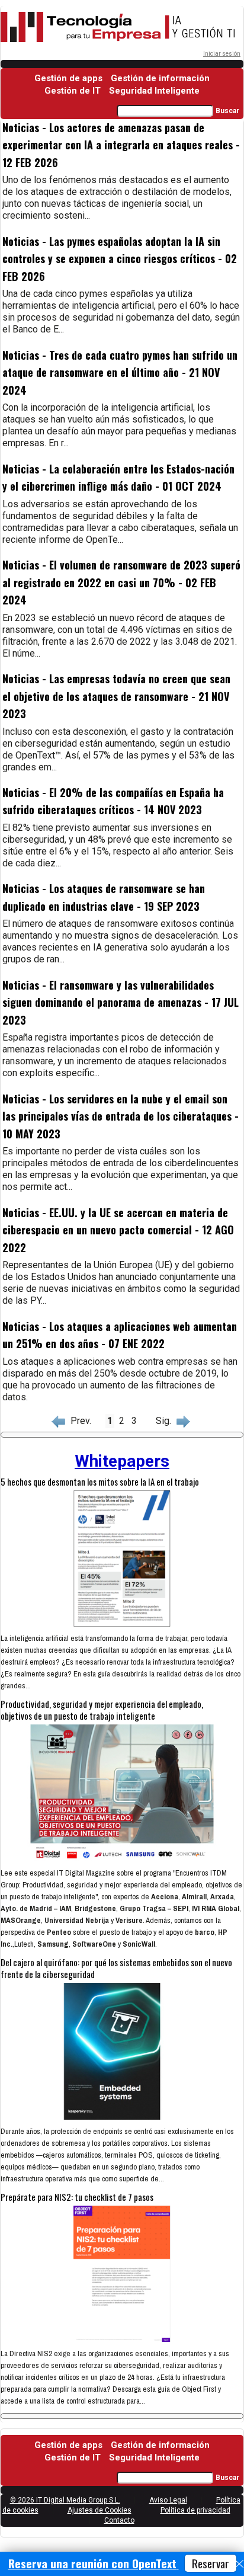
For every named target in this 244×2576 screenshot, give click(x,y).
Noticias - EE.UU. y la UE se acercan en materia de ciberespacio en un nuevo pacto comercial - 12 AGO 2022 (118, 1230)
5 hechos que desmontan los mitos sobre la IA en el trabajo (100, 1481)
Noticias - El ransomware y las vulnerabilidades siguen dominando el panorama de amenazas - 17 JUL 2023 (121, 1002)
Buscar (227, 111)
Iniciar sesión (222, 54)
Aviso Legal (168, 2500)
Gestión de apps (68, 78)
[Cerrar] (239, 2564)
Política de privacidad (195, 2510)
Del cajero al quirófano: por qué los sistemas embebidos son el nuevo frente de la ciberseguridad (116, 1968)
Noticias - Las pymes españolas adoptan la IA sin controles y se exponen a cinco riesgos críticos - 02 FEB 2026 (120, 259)
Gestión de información (160, 78)
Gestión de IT (73, 91)
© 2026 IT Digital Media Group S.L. (65, 2500)
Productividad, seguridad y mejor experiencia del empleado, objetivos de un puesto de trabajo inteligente (102, 1710)
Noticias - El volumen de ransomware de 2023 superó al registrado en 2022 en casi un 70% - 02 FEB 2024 (121, 582)
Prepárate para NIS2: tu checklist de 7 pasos (77, 2197)
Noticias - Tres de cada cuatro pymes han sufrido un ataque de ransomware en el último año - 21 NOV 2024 (120, 372)
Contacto (119, 2520)
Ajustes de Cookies (99, 2510)
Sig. (166, 1421)
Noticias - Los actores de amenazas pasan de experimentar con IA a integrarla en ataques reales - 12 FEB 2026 (121, 145)
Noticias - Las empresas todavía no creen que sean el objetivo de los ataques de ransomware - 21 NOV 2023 (116, 696)
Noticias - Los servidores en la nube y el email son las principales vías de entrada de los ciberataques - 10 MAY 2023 (121, 1116)
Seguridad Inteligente (154, 91)
